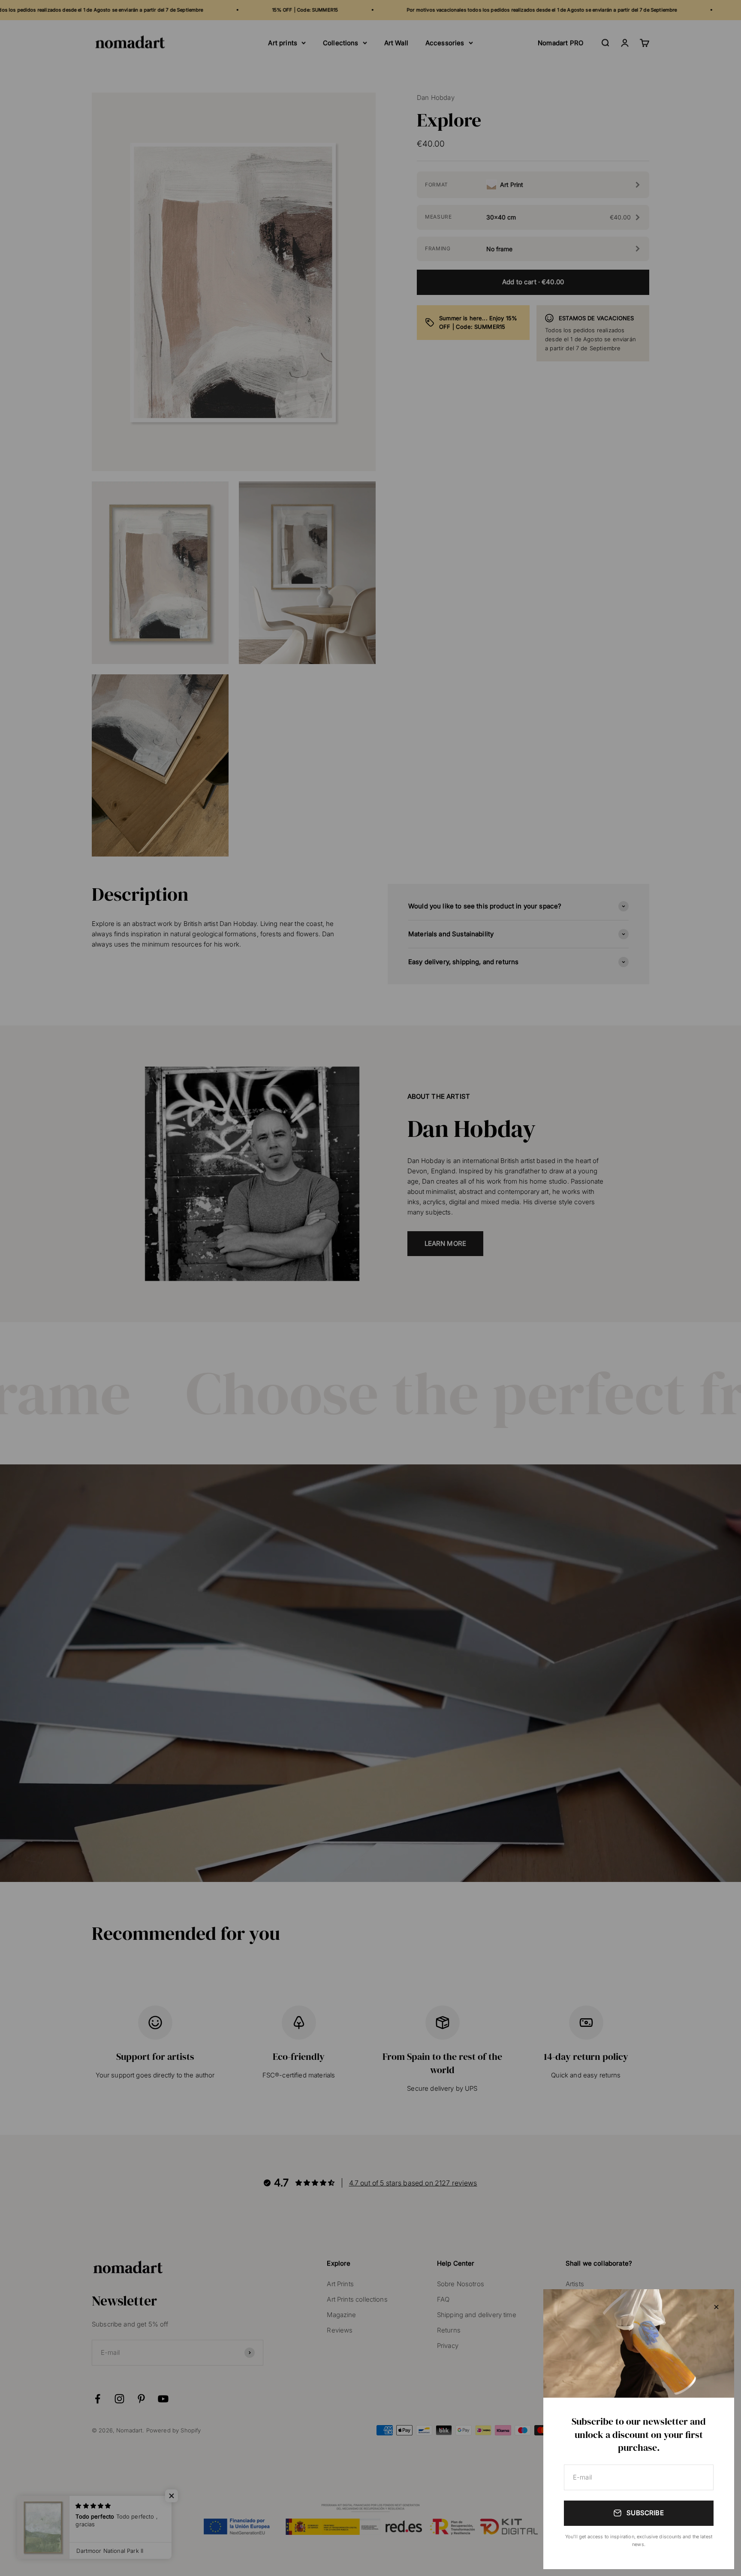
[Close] (716, 2307)
